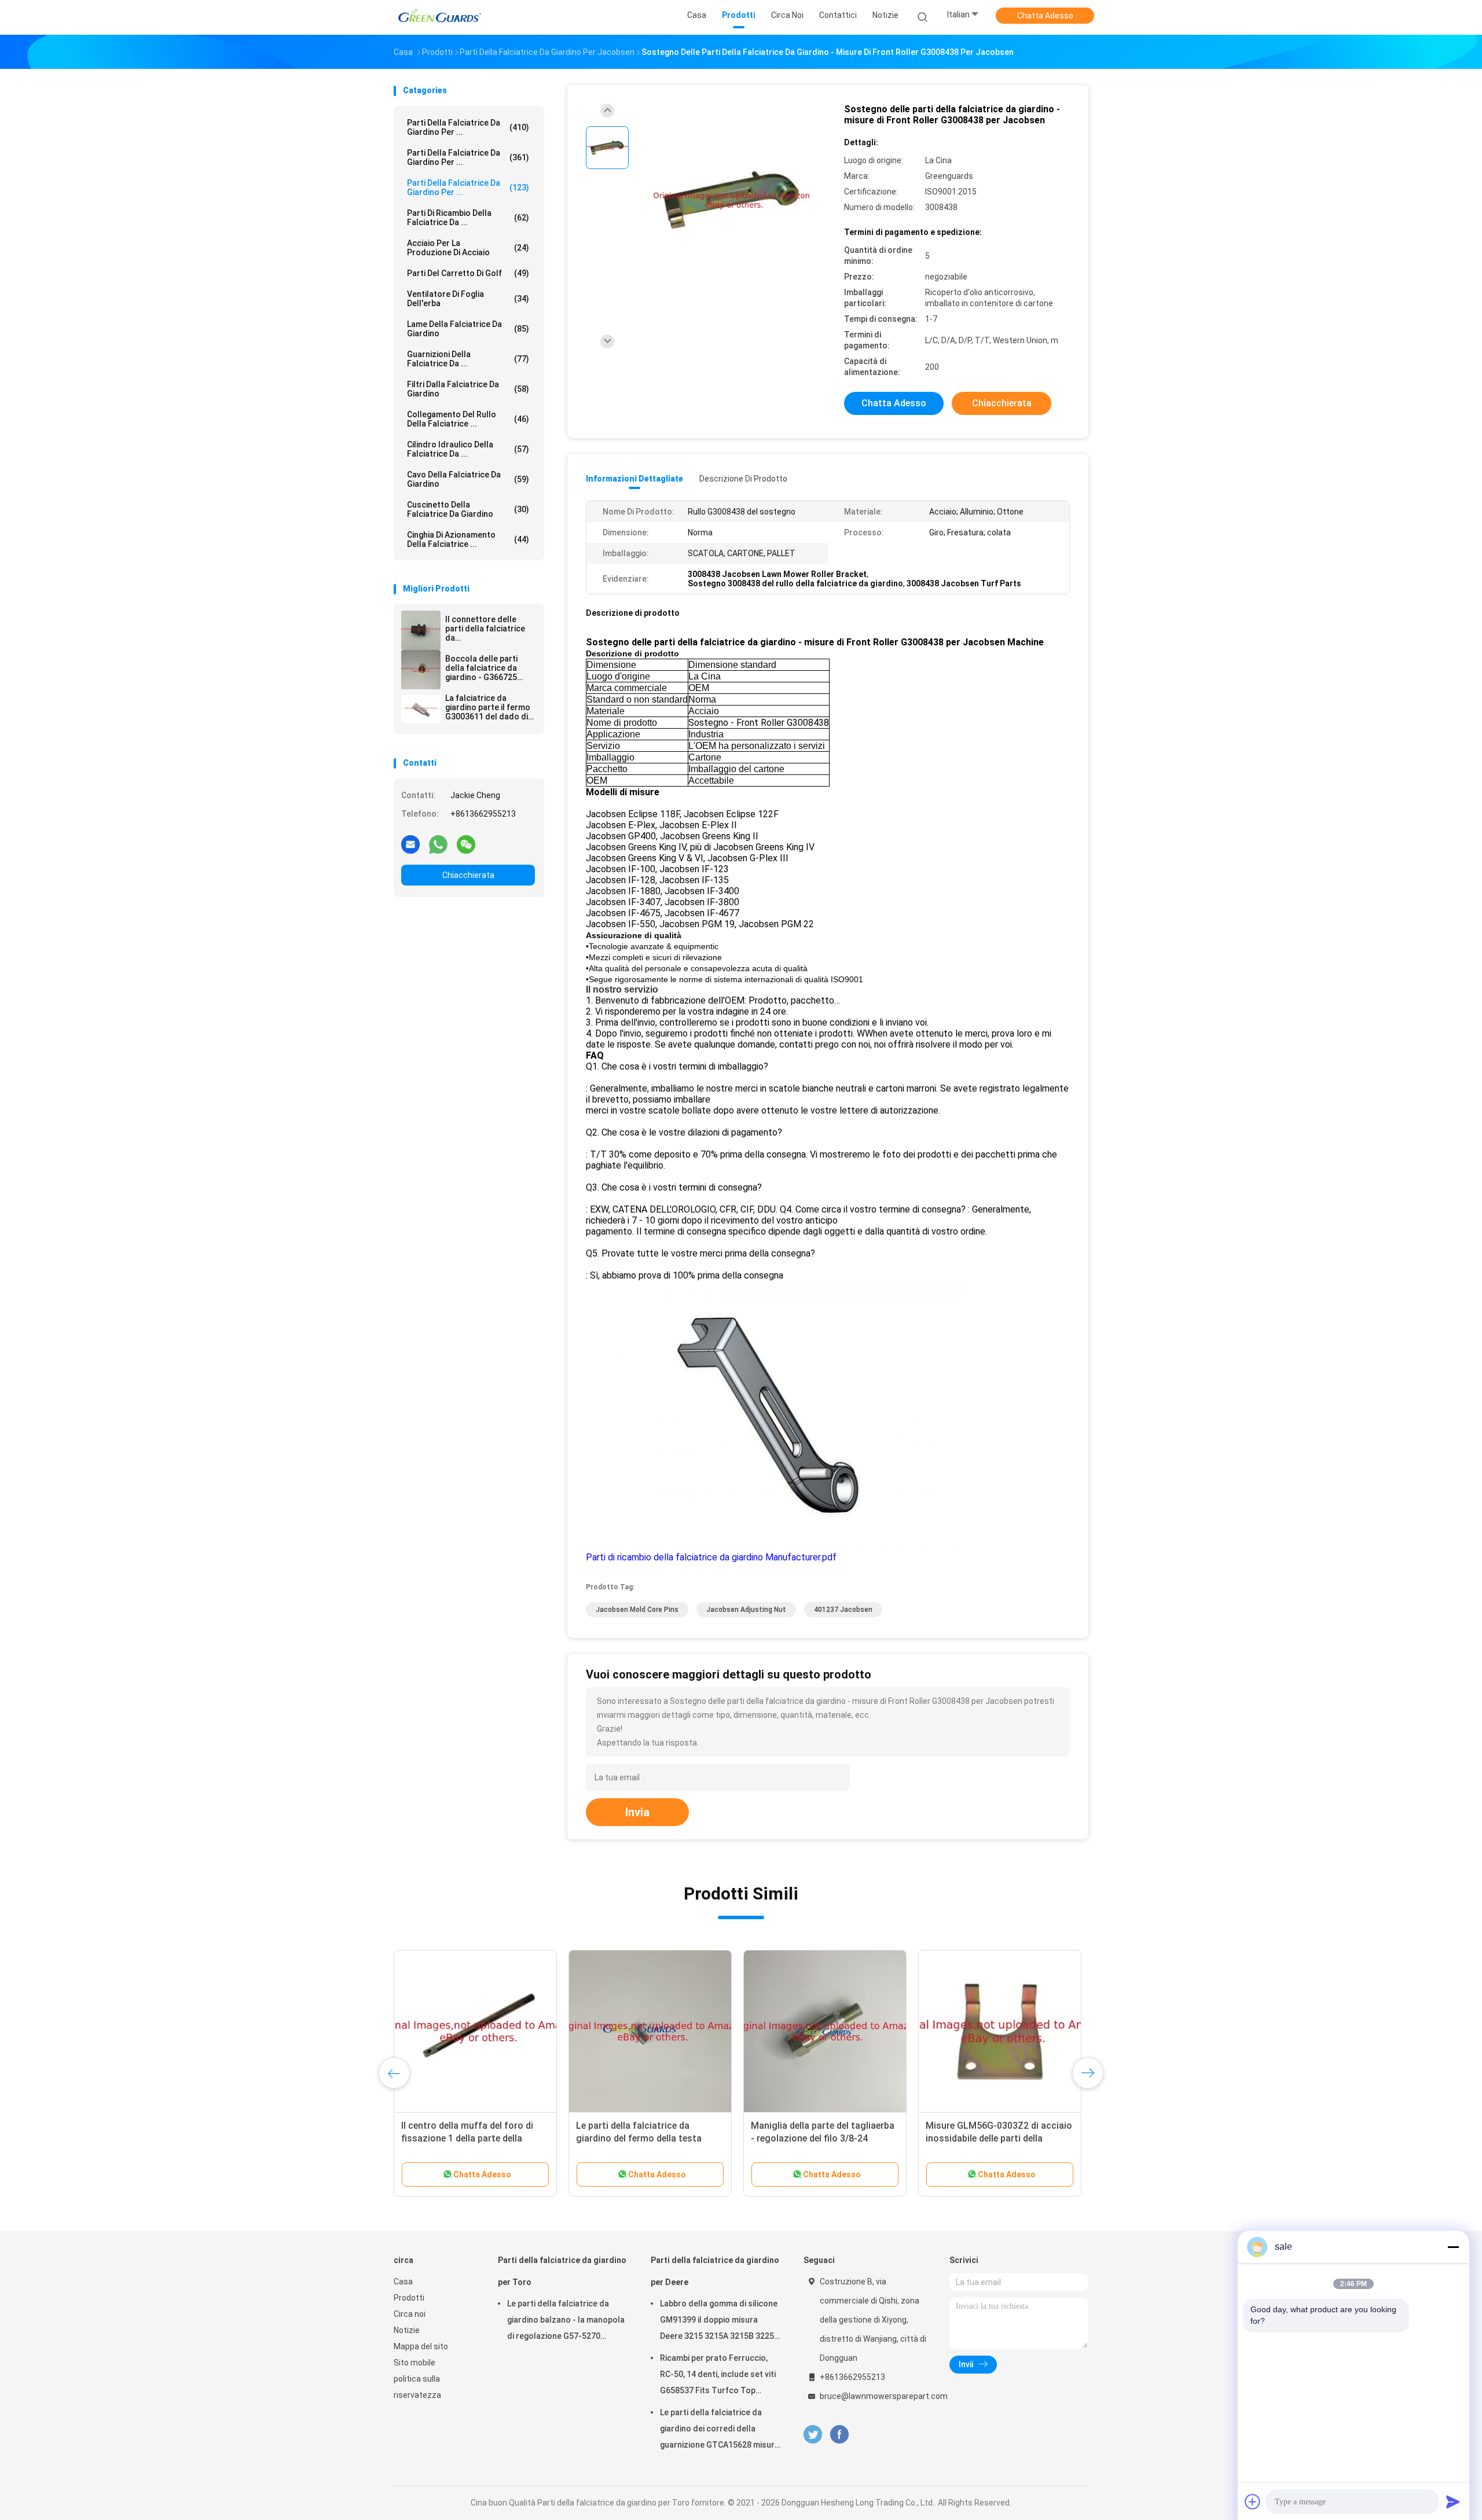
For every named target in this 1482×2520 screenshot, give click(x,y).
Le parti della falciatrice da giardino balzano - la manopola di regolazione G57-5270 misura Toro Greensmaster (566, 2321)
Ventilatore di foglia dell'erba (468, 299)
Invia (637, 1812)
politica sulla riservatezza (417, 2387)
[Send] (1453, 2501)
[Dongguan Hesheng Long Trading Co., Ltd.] (439, 17)
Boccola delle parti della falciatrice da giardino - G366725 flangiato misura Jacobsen (481, 668)
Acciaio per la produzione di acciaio (468, 248)
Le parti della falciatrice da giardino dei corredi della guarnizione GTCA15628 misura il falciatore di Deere (720, 2430)
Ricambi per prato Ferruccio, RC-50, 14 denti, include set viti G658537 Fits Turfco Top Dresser (718, 2376)
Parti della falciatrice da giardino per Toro (562, 2271)
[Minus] (1453, 2247)
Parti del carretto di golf (468, 273)
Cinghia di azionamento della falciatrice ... (468, 539)
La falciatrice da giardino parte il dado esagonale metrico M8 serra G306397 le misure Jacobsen (823, 2138)
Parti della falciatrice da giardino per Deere (715, 2271)
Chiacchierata (468, 875)
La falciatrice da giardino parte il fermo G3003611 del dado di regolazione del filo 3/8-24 (488, 707)
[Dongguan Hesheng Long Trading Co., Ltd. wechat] (466, 844)
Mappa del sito (421, 2346)
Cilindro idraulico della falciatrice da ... (468, 449)
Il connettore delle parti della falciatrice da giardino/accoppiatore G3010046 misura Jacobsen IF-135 (488, 629)
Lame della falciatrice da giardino (468, 329)
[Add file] (1253, 2501)
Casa (403, 2282)
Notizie (407, 2330)
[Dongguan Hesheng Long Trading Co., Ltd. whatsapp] (438, 844)
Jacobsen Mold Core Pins (637, 1610)
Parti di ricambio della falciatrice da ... (468, 218)
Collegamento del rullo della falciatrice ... (468, 419)
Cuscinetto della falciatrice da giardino (468, 509)
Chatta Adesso (1045, 16)
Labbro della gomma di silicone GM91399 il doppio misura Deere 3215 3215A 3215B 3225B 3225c (720, 2321)
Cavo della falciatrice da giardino (468, 479)
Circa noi (410, 2314)
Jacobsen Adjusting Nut (746, 1610)
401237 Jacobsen (843, 1610)
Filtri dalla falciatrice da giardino (468, 389)
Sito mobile (414, 2363)
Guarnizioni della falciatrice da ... (468, 359)
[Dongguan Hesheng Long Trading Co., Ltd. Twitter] (813, 2435)
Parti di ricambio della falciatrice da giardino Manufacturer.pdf (711, 1557)
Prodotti (409, 2298)
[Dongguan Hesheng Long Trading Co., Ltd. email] (410, 844)
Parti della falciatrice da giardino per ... (468, 127)
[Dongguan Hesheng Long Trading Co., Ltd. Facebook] (839, 2435)
